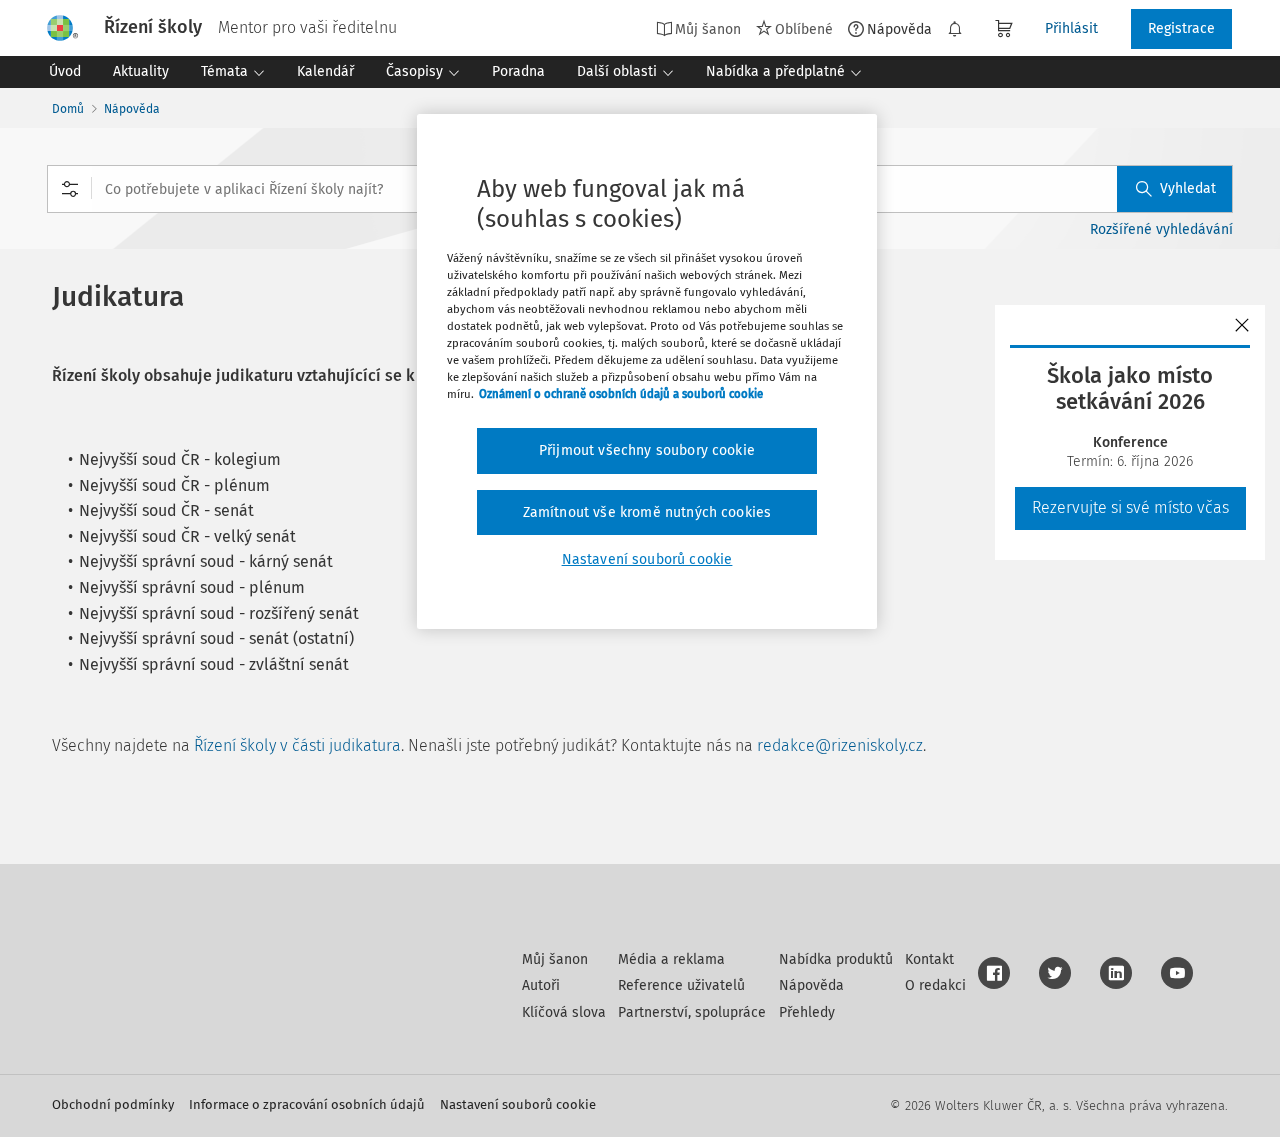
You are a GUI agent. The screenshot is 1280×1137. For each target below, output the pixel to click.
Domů (68, 109)
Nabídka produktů (836, 959)
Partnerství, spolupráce (692, 1012)
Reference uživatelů (681, 985)
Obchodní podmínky (113, 1104)
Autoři (541, 985)
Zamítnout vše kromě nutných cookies (647, 512)
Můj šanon (555, 959)
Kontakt (929, 959)
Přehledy (807, 1012)
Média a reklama (671, 959)
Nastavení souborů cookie (518, 1104)
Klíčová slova (564, 1012)
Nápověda (899, 29)
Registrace (1181, 28)
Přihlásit (1071, 28)
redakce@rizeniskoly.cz (840, 745)
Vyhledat (1188, 188)
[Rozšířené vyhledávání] (70, 189)
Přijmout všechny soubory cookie (647, 450)
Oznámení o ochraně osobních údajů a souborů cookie (621, 394)
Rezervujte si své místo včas (1130, 507)
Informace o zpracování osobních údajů (307, 1104)
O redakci (935, 985)
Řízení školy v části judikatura (297, 745)
